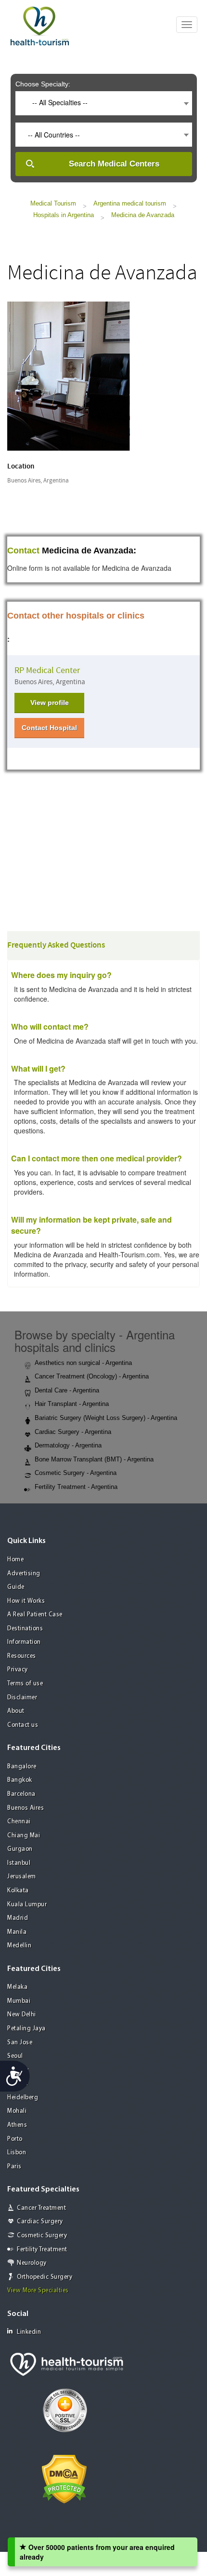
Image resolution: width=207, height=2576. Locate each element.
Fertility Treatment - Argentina (76, 1487)
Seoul (15, 2056)
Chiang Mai (24, 1836)
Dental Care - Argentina (67, 1390)
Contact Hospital (49, 728)
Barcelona (21, 1794)
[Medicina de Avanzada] (69, 375)
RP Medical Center (47, 670)
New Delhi (22, 2015)
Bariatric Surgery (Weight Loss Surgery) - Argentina (106, 1418)
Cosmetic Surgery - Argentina (76, 1473)
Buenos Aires (26, 1808)
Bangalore (22, 1767)
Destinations (25, 1629)
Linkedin (29, 2332)
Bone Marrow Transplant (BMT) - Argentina (94, 1459)
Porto (15, 2139)
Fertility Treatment (42, 2250)
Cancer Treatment (41, 2208)
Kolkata (18, 1891)
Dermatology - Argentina (68, 1445)
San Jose (20, 2043)
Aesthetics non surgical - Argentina (83, 1363)
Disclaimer (22, 1698)
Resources (22, 1656)
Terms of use (25, 1684)
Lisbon (17, 2153)
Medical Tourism (53, 203)
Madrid (18, 1918)
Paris (14, 2167)
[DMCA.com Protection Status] (64, 2478)
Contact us (23, 1725)
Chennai (19, 1822)
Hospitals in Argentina (64, 215)
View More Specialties (38, 2291)
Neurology (32, 2263)
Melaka (17, 1987)
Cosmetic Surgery (42, 2236)
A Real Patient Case (35, 1615)
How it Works (26, 1601)
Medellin (19, 1946)
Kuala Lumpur (27, 1905)
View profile (50, 703)
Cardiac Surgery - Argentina (73, 1432)
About (16, 1711)
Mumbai (19, 2001)
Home (15, 1560)
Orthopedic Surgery (45, 2277)
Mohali (17, 2111)
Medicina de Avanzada (143, 215)
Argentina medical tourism (130, 203)
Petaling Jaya (26, 2029)
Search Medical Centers (114, 164)
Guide (16, 1587)
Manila (17, 1932)
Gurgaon (20, 1849)
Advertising (24, 1574)
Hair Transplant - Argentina (72, 1404)
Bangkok (20, 1780)
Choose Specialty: (43, 84)
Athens (17, 2125)
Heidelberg (23, 2098)
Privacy (18, 1670)
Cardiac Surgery (40, 2222)
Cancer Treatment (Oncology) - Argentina (92, 1376)
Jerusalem (22, 1877)
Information (24, 1642)
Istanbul (19, 1863)
